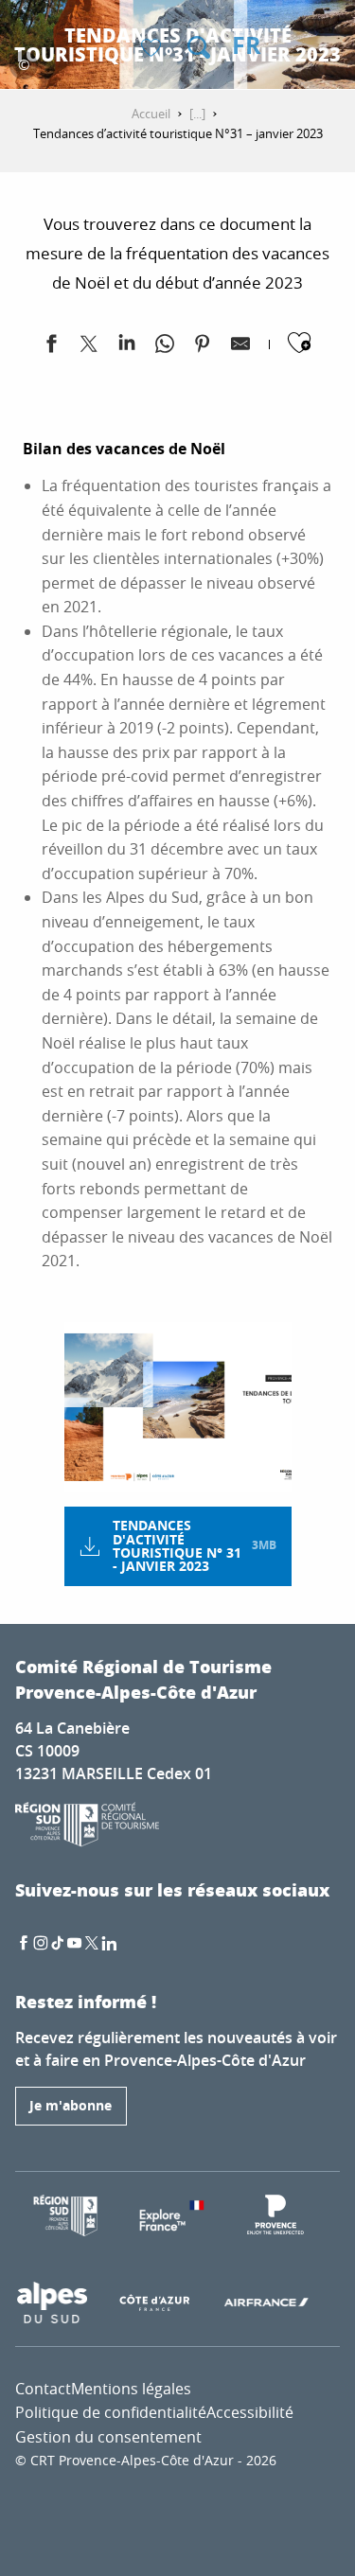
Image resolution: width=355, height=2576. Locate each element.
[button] (199, 47)
